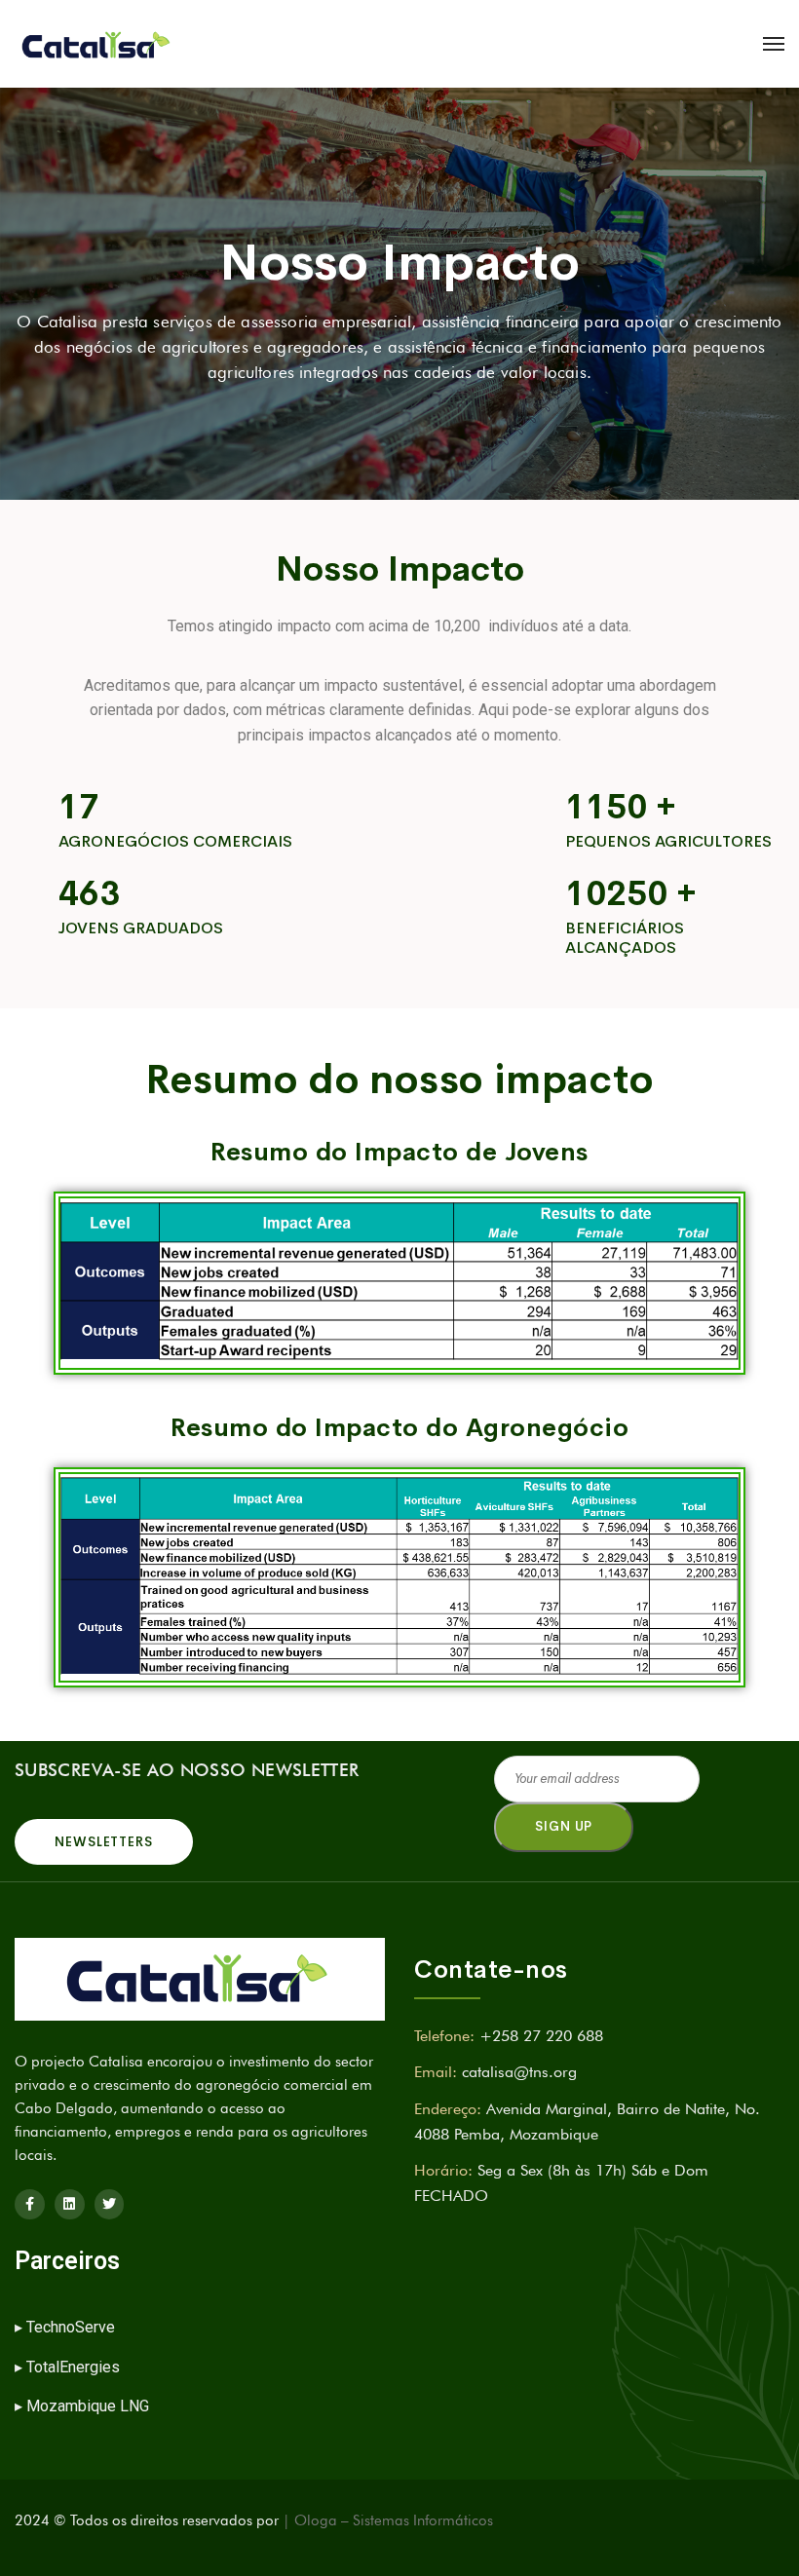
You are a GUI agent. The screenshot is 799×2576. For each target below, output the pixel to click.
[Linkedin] (70, 2204)
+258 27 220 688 (541, 2036)
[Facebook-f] (30, 2204)
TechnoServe (73, 2327)
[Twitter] (110, 2204)
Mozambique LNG (88, 2406)
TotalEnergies (73, 2367)
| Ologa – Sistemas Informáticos (388, 2520)
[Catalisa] (97, 44)
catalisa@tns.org (519, 2072)
